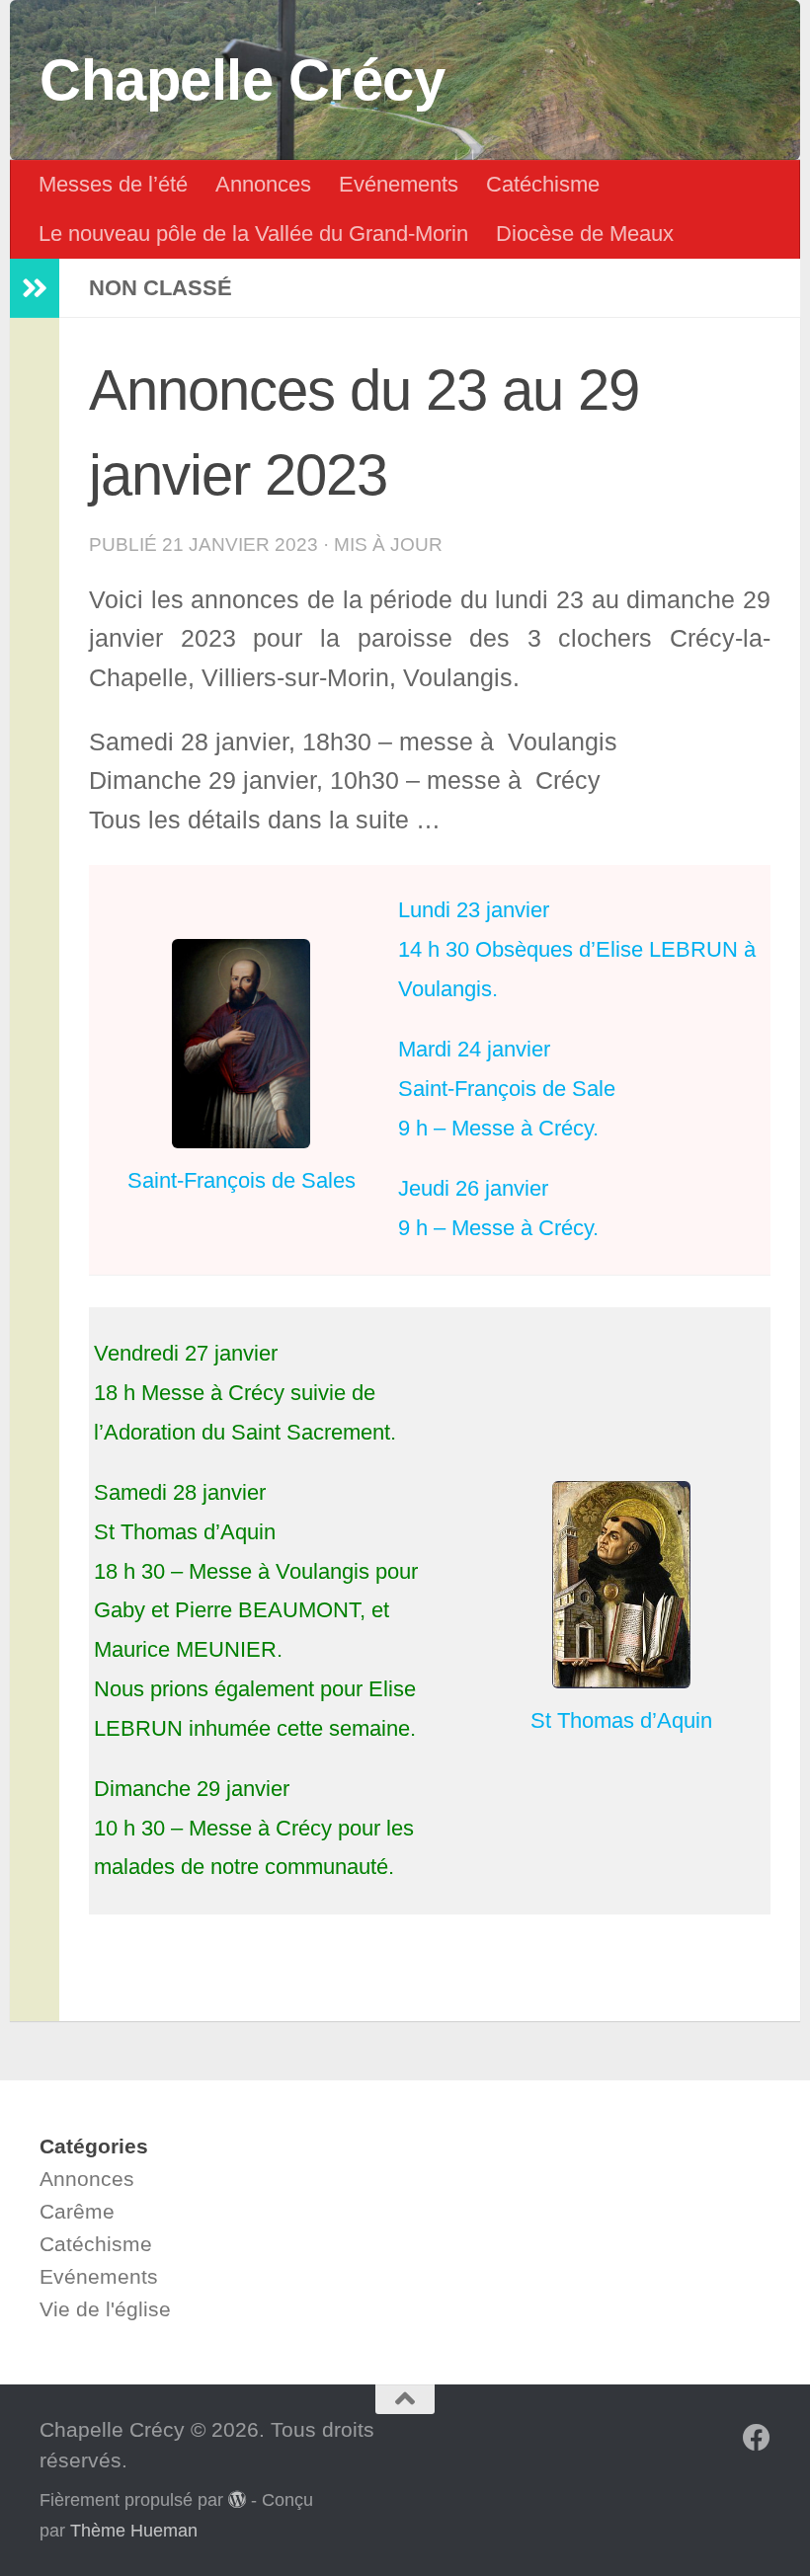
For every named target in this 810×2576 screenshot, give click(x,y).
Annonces (263, 184)
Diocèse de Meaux (585, 234)
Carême (77, 2211)
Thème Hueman (134, 2531)
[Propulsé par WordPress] (237, 2499)
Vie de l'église (105, 2309)
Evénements (399, 184)
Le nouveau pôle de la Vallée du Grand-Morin (253, 234)
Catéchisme (543, 184)
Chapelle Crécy (242, 80)
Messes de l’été (113, 184)
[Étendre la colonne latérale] (35, 288)
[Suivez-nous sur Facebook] (757, 2438)
